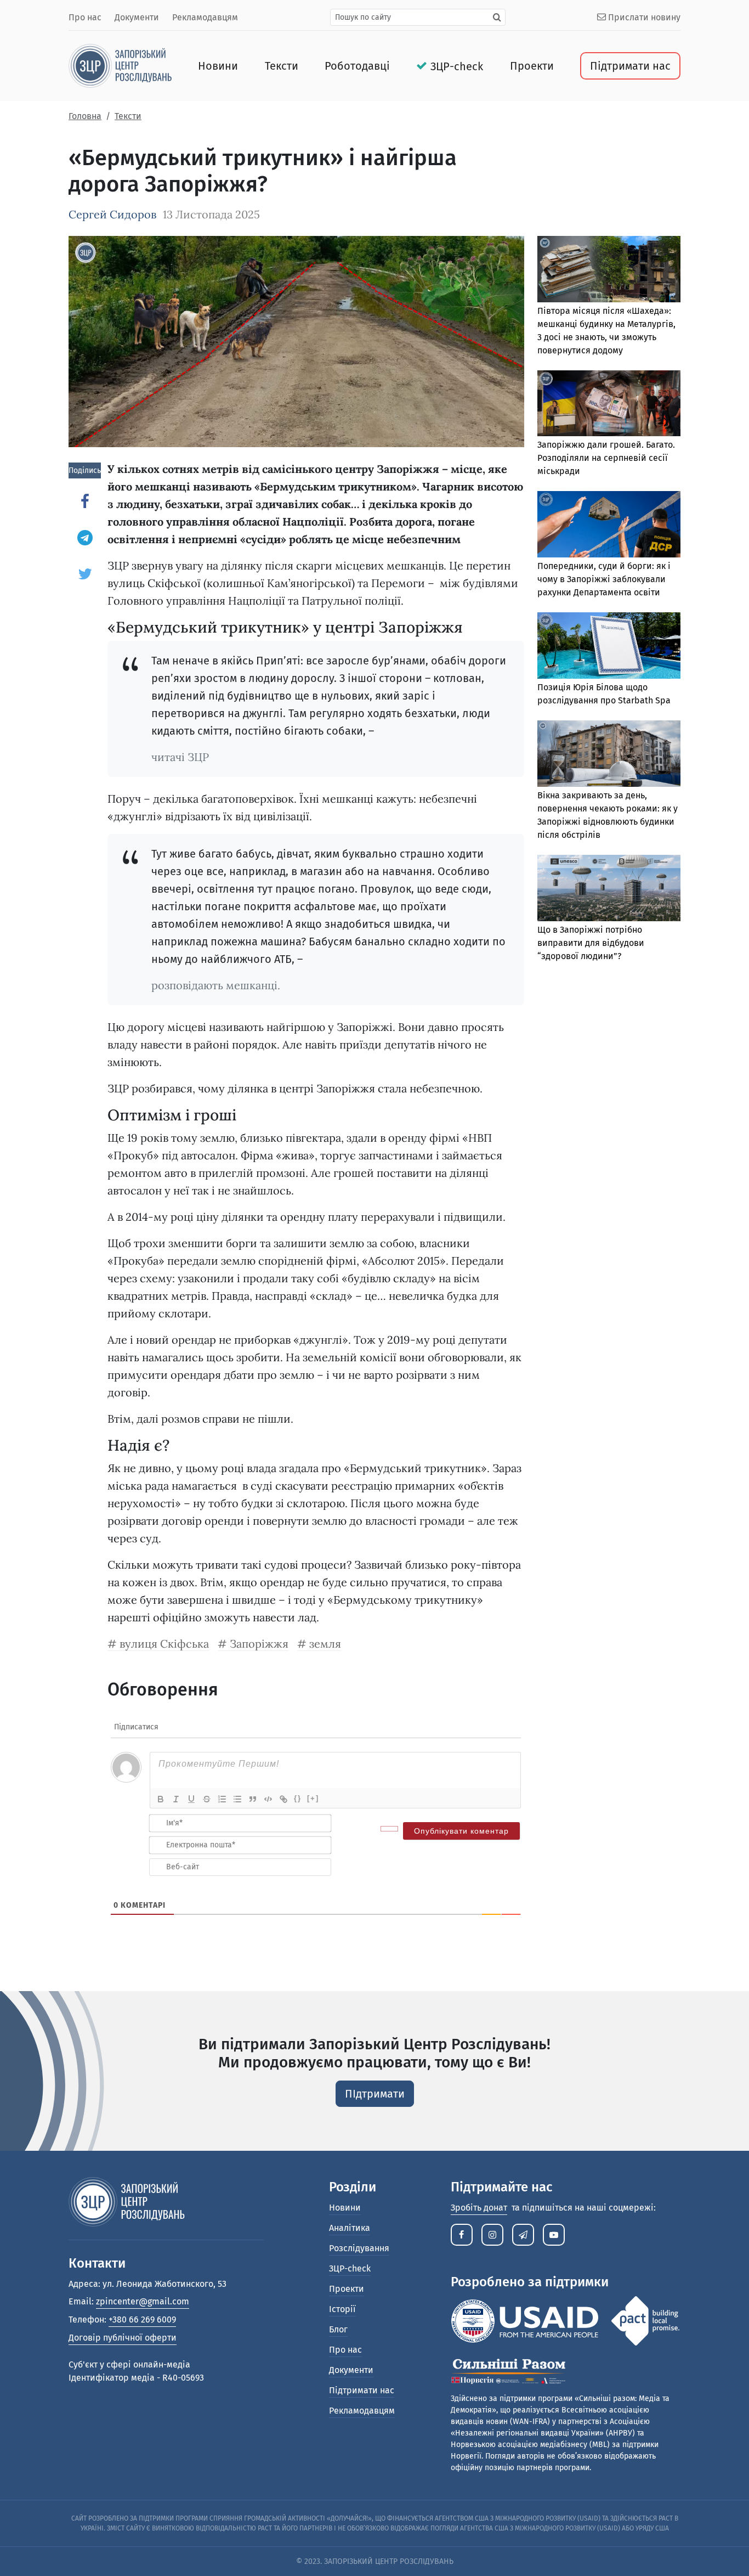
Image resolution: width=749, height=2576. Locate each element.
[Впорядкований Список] (222, 1799)
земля (325, 1644)
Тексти (282, 66)
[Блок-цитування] (253, 1799)
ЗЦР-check (457, 66)
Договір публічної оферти (123, 2338)
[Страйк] (207, 1799)
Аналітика (350, 2228)
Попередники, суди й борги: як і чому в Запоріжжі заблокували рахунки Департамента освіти (604, 579)
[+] (313, 1798)
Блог (338, 2329)
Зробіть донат (479, 2208)
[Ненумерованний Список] (237, 1799)
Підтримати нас (630, 66)
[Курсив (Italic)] (176, 1799)
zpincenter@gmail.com (143, 2301)
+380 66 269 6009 (142, 2319)
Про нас (85, 17)
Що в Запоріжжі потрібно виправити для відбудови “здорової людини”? (591, 943)
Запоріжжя (259, 1644)
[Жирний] (161, 1799)
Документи (137, 17)
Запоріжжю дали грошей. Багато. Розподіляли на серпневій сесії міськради (606, 458)
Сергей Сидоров (112, 214)
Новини (218, 66)
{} (298, 1798)
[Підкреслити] (191, 1799)
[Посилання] (283, 1799)
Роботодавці (357, 66)
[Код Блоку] (268, 1799)
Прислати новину (643, 17)
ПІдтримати (375, 2094)
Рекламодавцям (205, 17)
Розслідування (359, 2248)
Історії (342, 2309)
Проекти (532, 66)
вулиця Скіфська (164, 1644)
